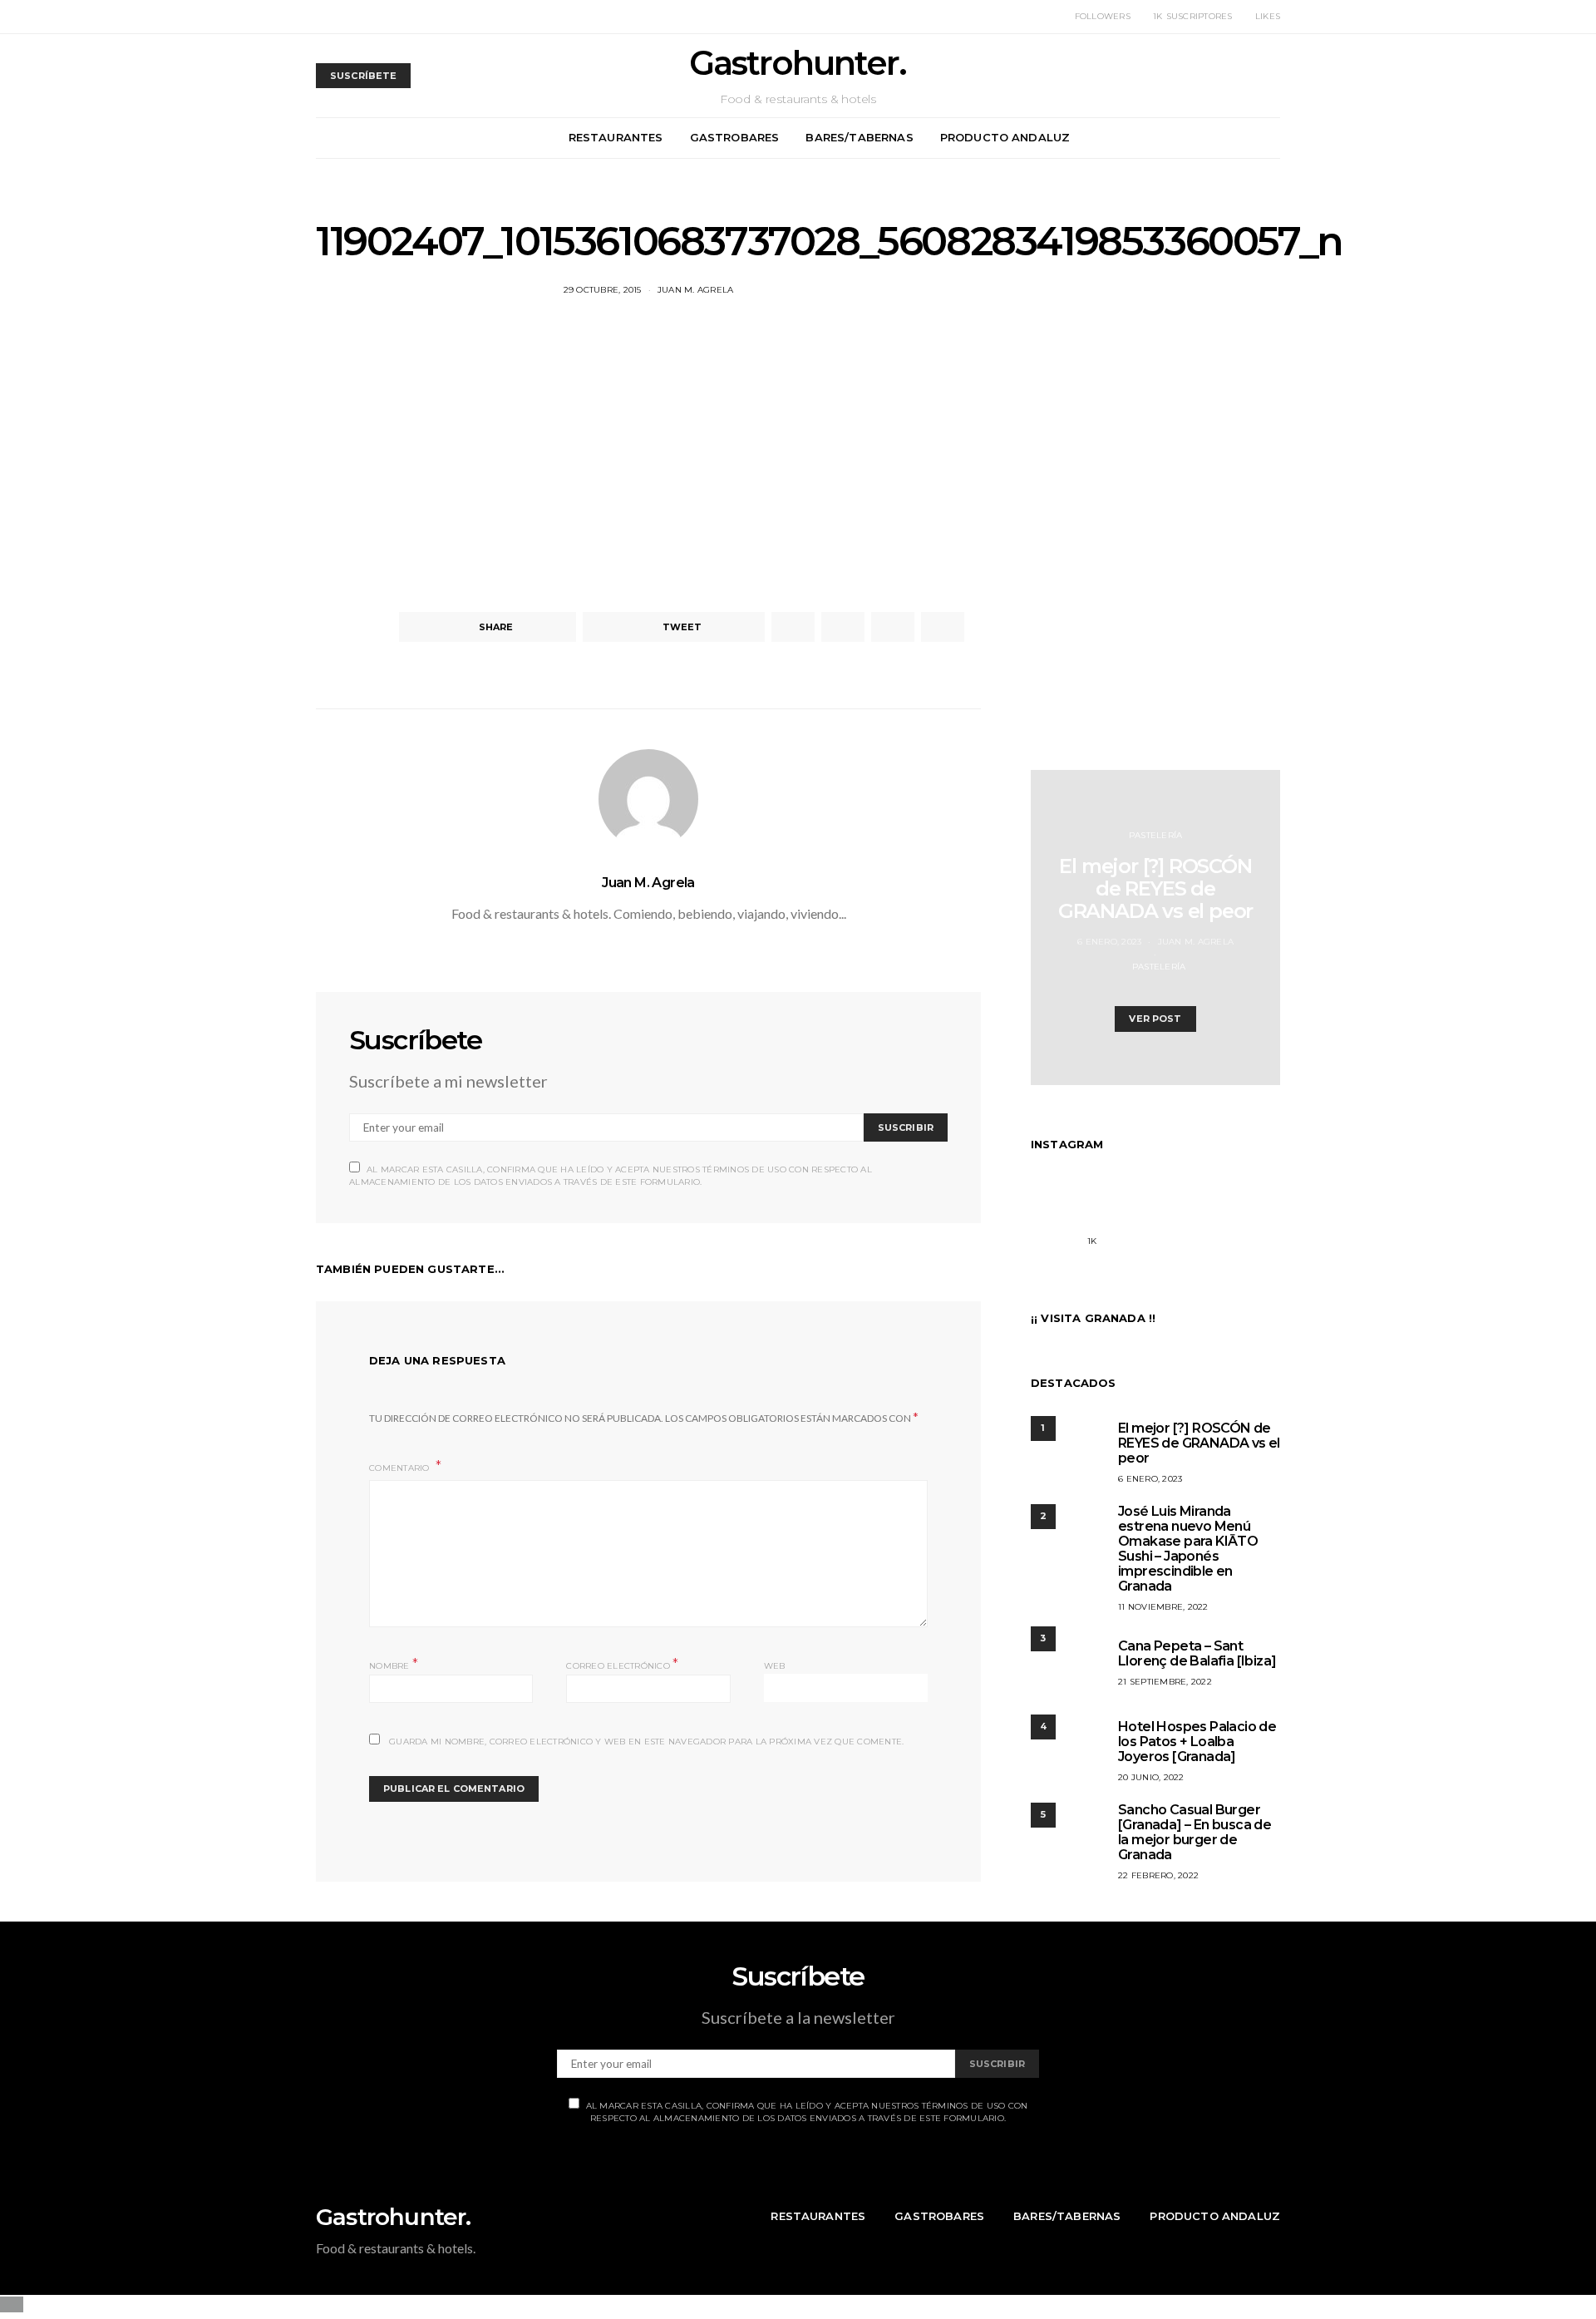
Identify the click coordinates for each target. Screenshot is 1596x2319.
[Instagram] (1050, 1231)
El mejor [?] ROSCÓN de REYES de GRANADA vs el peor (1155, 888)
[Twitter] (1177, 1231)
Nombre (394, 1664)
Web (775, 1666)
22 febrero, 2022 (1158, 1875)
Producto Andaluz (1005, 137)
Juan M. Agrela (696, 290)
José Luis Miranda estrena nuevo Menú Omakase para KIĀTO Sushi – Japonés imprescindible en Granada (1188, 1549)
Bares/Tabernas (859, 137)
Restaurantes (616, 137)
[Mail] (1261, 1231)
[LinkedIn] (1219, 1231)
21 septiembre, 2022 (1165, 1682)
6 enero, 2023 (1109, 942)
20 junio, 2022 (1151, 1777)
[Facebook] (1134, 1231)
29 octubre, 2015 (603, 290)
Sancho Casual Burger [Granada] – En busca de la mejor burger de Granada (1195, 1832)
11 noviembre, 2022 (1163, 1607)
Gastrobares (735, 137)
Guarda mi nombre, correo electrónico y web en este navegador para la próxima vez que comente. (646, 1742)
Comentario (401, 1468)
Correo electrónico (622, 1664)
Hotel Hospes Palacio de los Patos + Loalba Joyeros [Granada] (1197, 1742)
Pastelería (1156, 835)
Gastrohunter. (798, 63)
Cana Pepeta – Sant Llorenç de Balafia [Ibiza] (1197, 1653)
